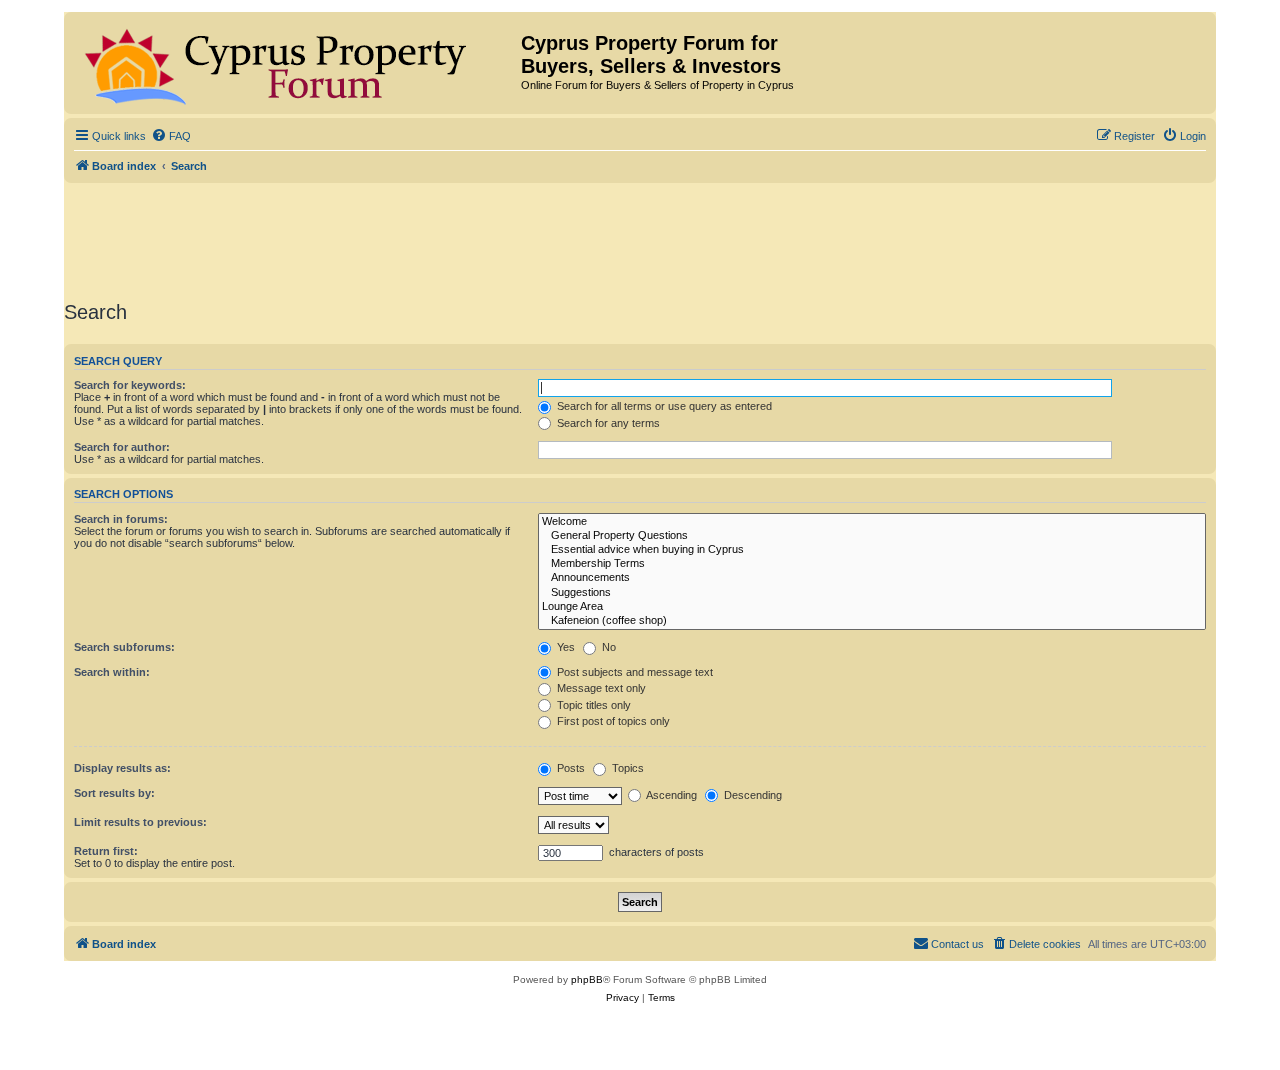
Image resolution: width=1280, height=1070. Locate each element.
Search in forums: (121, 519)
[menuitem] (171, 136)
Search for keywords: (130, 385)
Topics (626, 768)
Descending (751, 795)
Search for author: (122, 447)
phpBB (587, 979)
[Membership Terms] (872, 564)
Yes (564, 647)
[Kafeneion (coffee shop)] (872, 621)
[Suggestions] (872, 593)
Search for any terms (607, 423)
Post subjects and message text (633, 672)
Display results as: (122, 768)
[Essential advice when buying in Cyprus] (872, 550)
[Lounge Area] (872, 607)
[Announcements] (872, 578)
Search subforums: (124, 647)
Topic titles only (592, 705)
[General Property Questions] (872, 536)
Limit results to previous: (140, 822)
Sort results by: (114, 793)
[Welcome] (872, 522)
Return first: (106, 851)
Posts (569, 768)
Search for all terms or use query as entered (663, 406)
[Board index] (295, 63)
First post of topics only (612, 721)
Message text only (600, 688)
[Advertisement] (640, 238)
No (607, 647)
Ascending (670, 795)
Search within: (112, 672)
